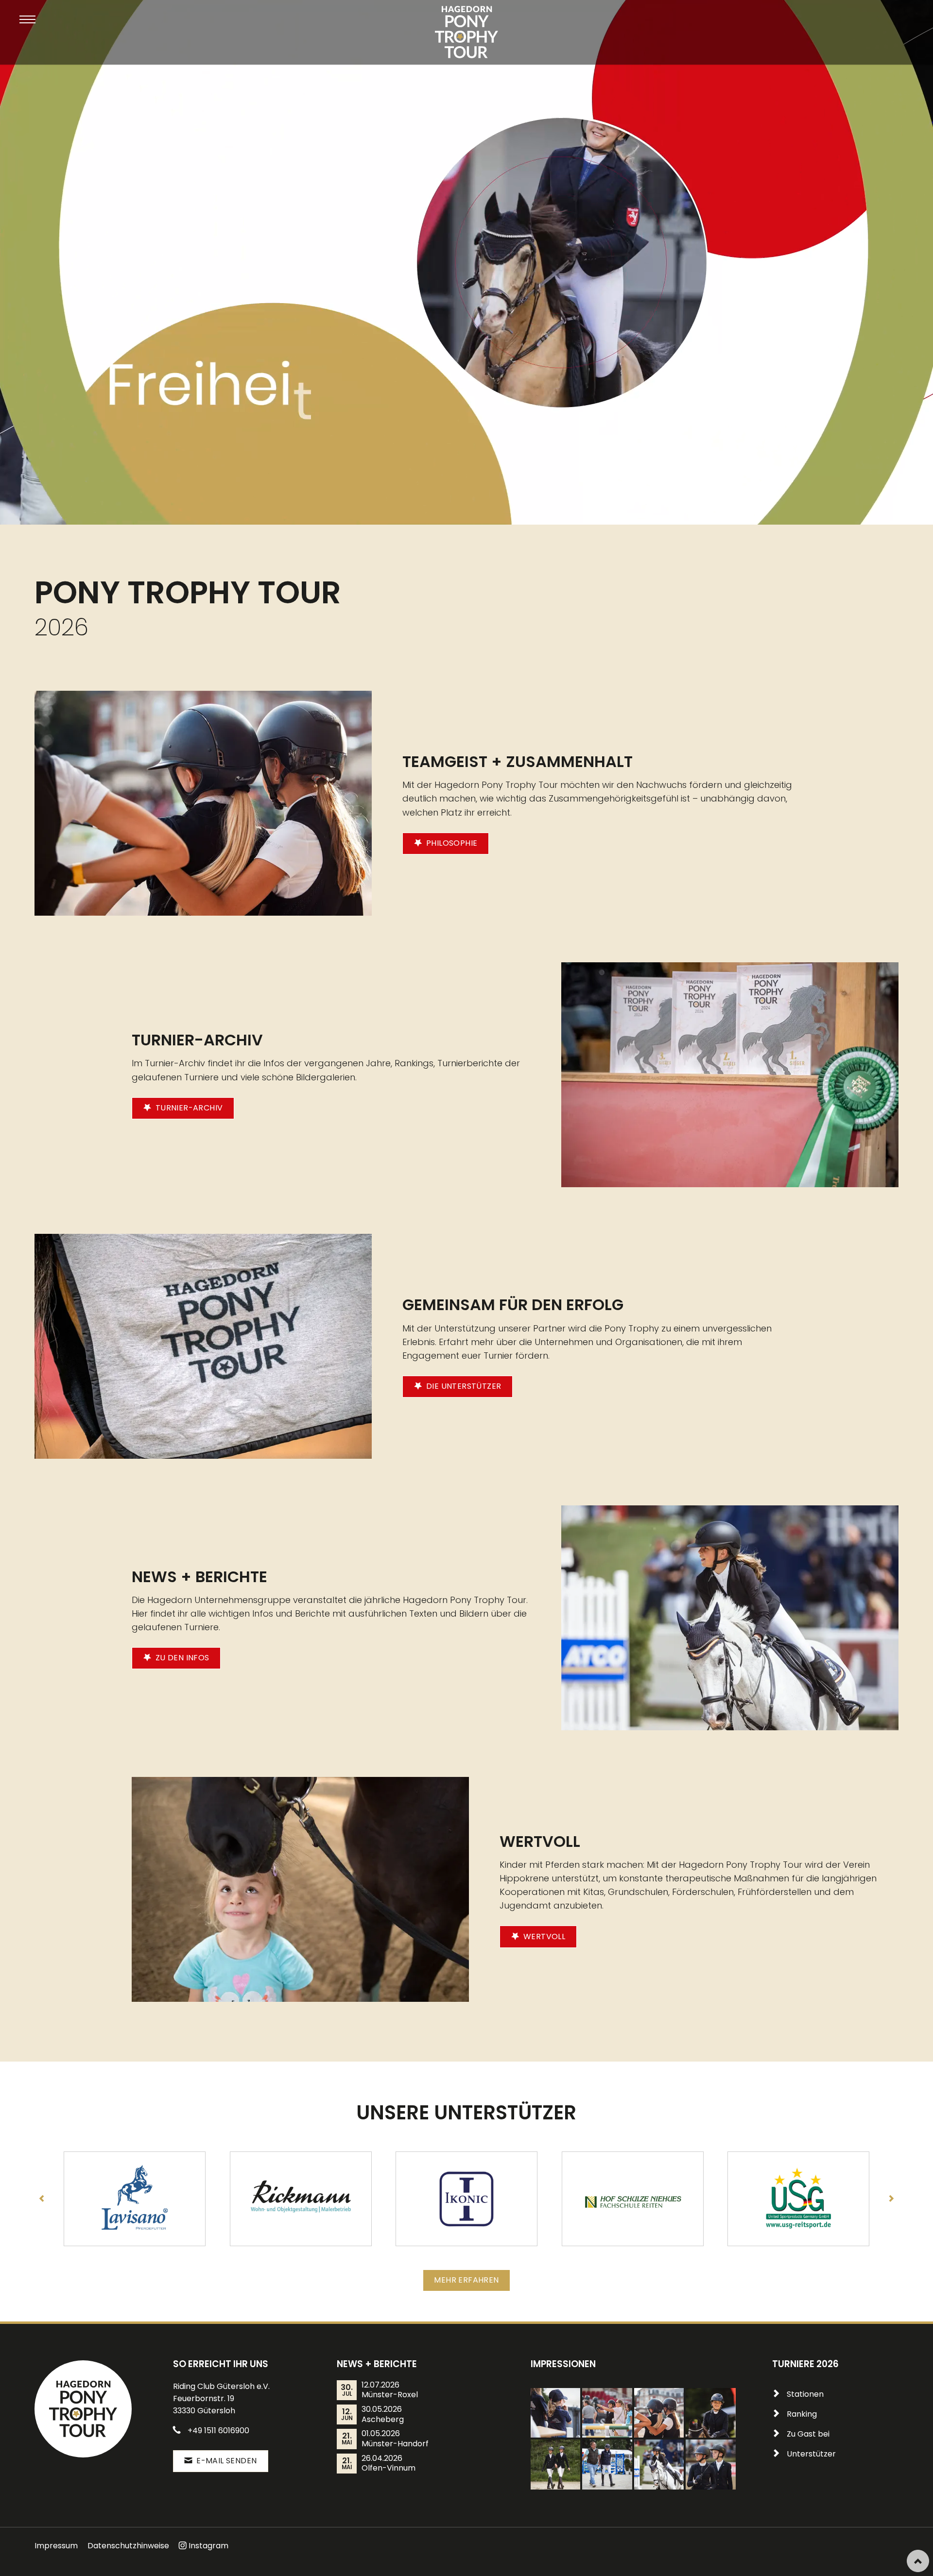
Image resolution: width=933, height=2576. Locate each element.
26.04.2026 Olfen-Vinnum (389, 2464)
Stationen (805, 2394)
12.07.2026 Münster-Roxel (390, 2390)
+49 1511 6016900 (218, 2431)
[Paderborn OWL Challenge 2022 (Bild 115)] (710, 2464)
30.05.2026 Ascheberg (383, 2414)
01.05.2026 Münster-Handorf (395, 2439)
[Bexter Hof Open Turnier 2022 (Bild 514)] (710, 2413)
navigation (27, 20)
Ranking (802, 2414)
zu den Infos (181, 1658)
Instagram (208, 2546)
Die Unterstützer (463, 1386)
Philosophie (451, 843)
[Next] (891, 2199)
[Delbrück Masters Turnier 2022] (555, 2413)
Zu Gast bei (808, 2434)
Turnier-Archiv (188, 1108)
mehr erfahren (466, 2280)
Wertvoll (544, 1936)
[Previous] (42, 2199)
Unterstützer (811, 2454)
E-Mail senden (226, 2461)
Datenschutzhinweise (128, 2546)
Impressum (56, 2546)
